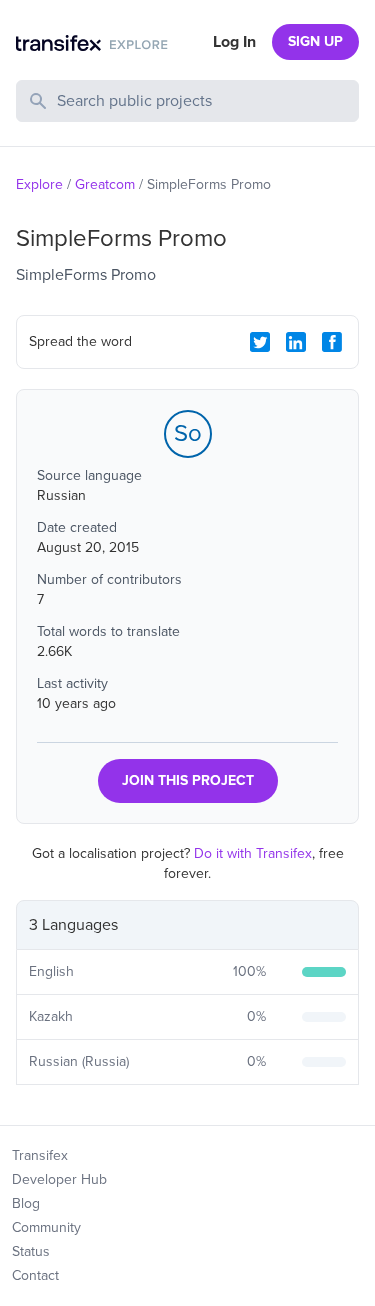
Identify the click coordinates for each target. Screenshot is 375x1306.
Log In (234, 42)
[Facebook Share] (332, 342)
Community (46, 1227)
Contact (35, 1275)
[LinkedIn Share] (296, 342)
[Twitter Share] (260, 342)
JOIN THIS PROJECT (188, 780)
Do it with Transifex (253, 853)
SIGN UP (315, 41)
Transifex (40, 1155)
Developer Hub (59, 1179)
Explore (39, 184)
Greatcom (105, 184)
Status (31, 1251)
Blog (26, 1203)
